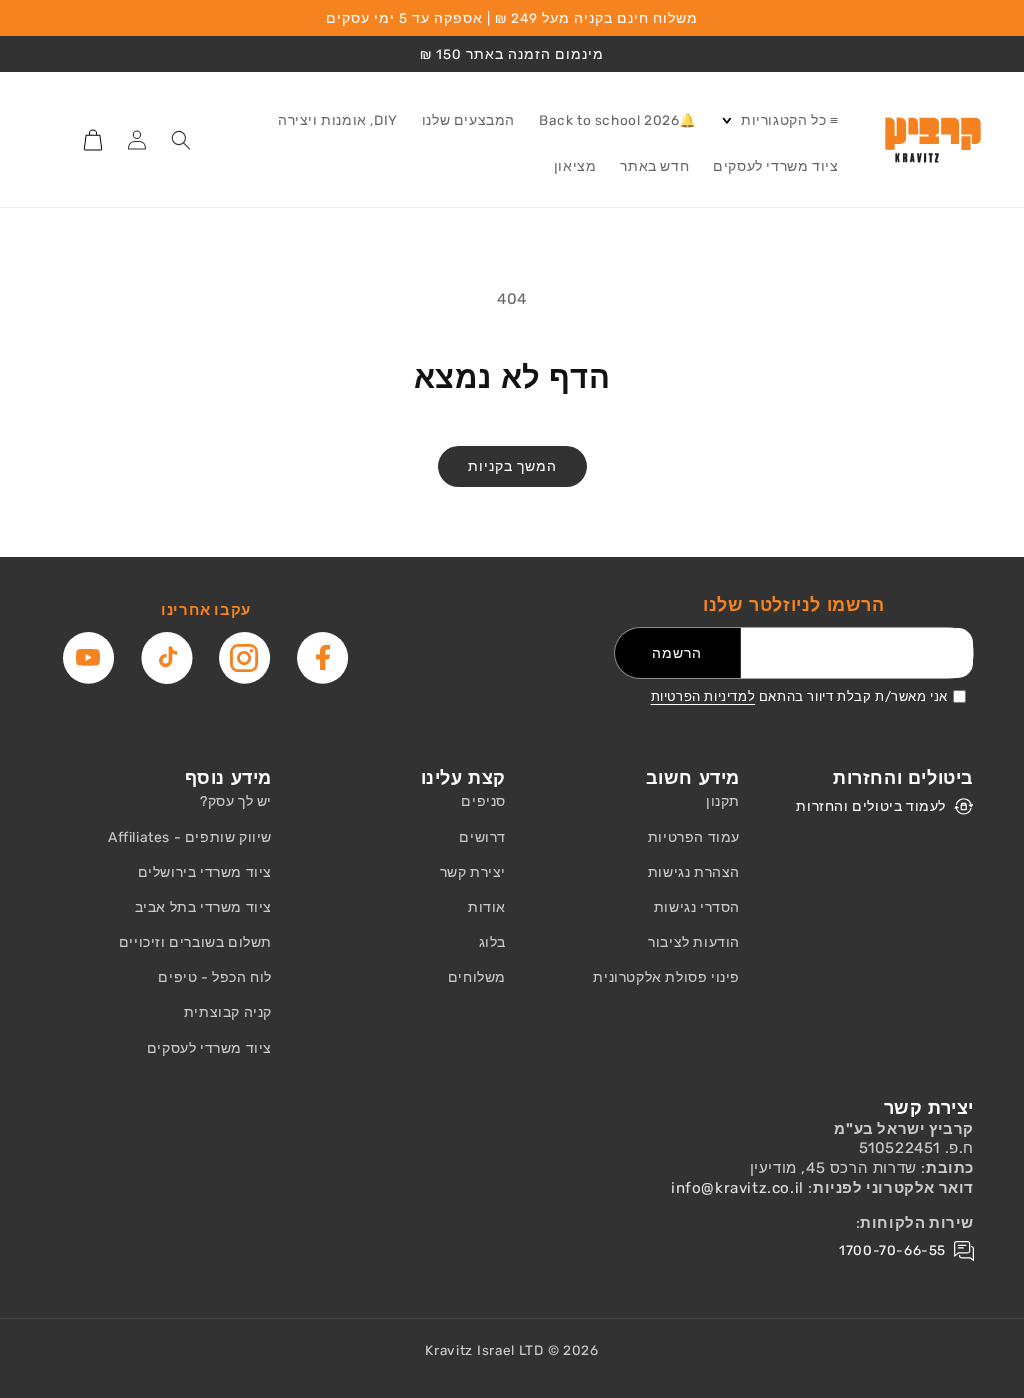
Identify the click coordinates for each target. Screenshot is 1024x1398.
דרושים (482, 837)
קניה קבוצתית (228, 1012)
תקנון (723, 801)
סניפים (483, 801)
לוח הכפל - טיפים (215, 977)
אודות (487, 907)
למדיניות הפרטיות (703, 696)
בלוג (492, 942)
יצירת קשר (473, 872)
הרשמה (677, 653)
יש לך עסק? (236, 801)
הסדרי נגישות (697, 907)
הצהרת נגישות (694, 872)
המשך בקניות (512, 466)
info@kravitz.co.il (737, 1188)
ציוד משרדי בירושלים (205, 872)
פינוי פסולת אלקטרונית (666, 977)
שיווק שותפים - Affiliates (190, 837)
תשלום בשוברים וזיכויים (195, 942)
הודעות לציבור (694, 942)
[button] (779, 121)
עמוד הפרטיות (694, 837)
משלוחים (477, 977)
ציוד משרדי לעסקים (209, 1048)
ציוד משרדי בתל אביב (203, 907)
